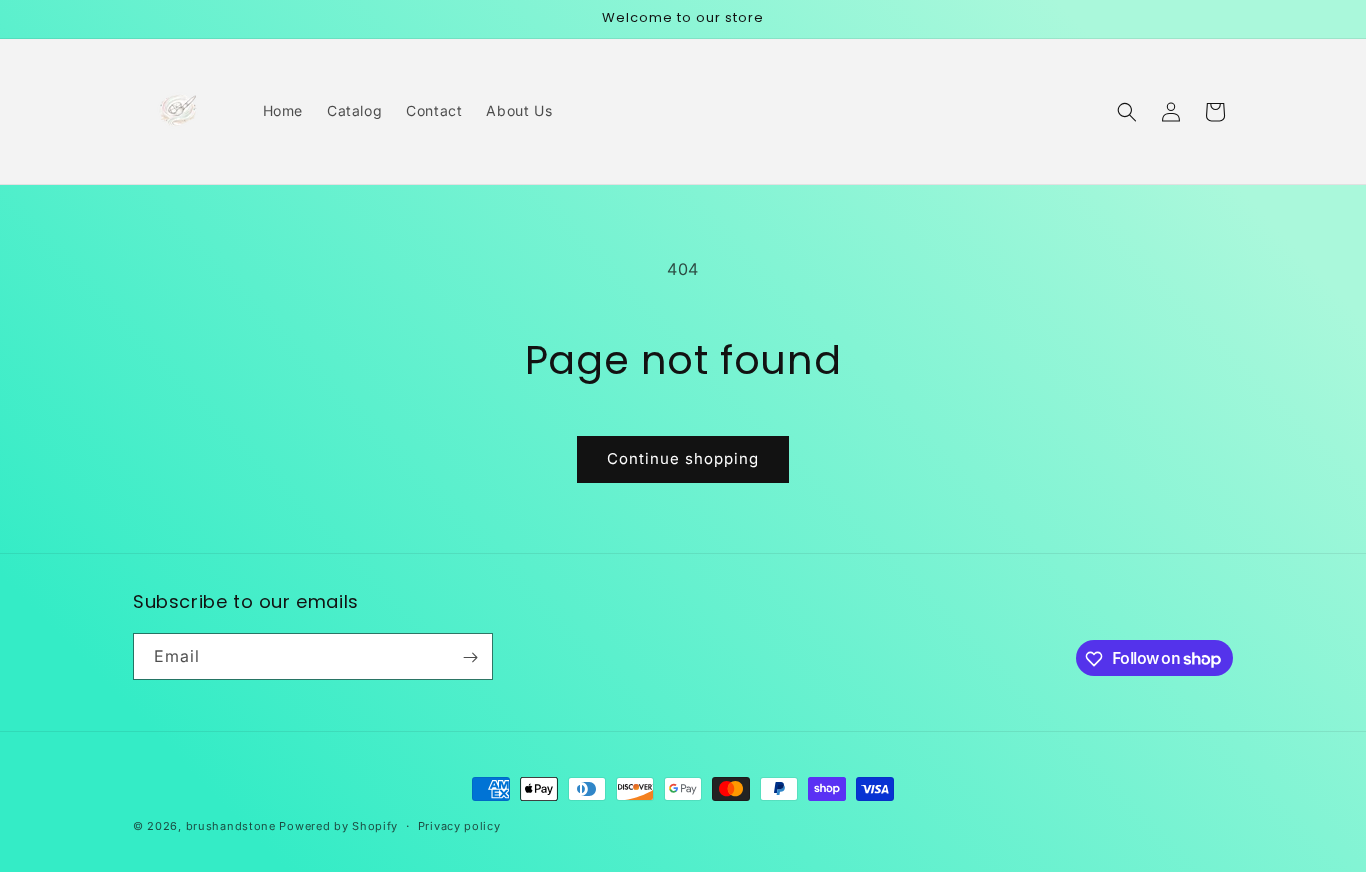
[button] (1127, 112)
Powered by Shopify (338, 826)
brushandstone (231, 826)
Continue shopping (683, 458)
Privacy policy (459, 825)
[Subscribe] (470, 657)
